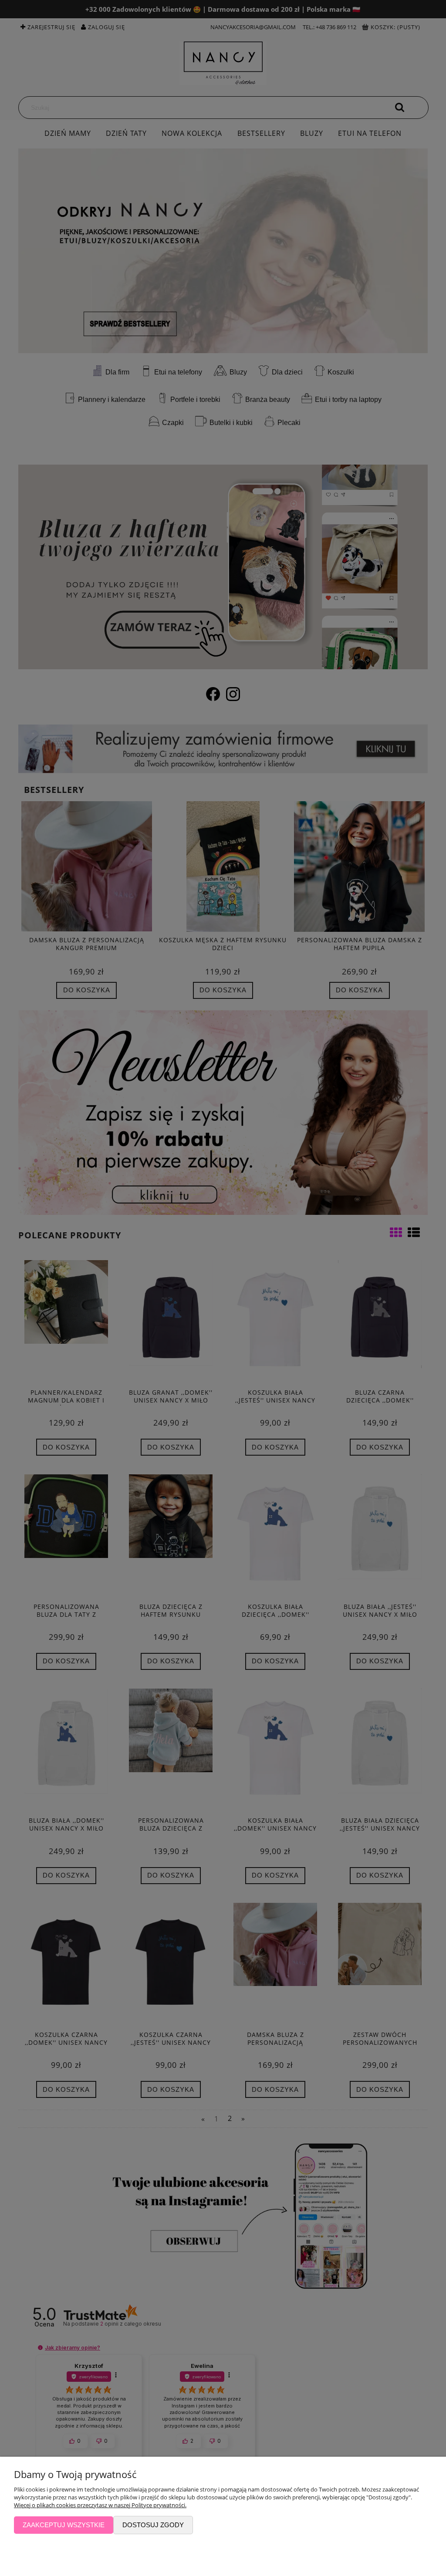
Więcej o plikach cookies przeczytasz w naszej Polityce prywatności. (100, 2505)
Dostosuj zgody (153, 2525)
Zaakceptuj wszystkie (64, 2525)
